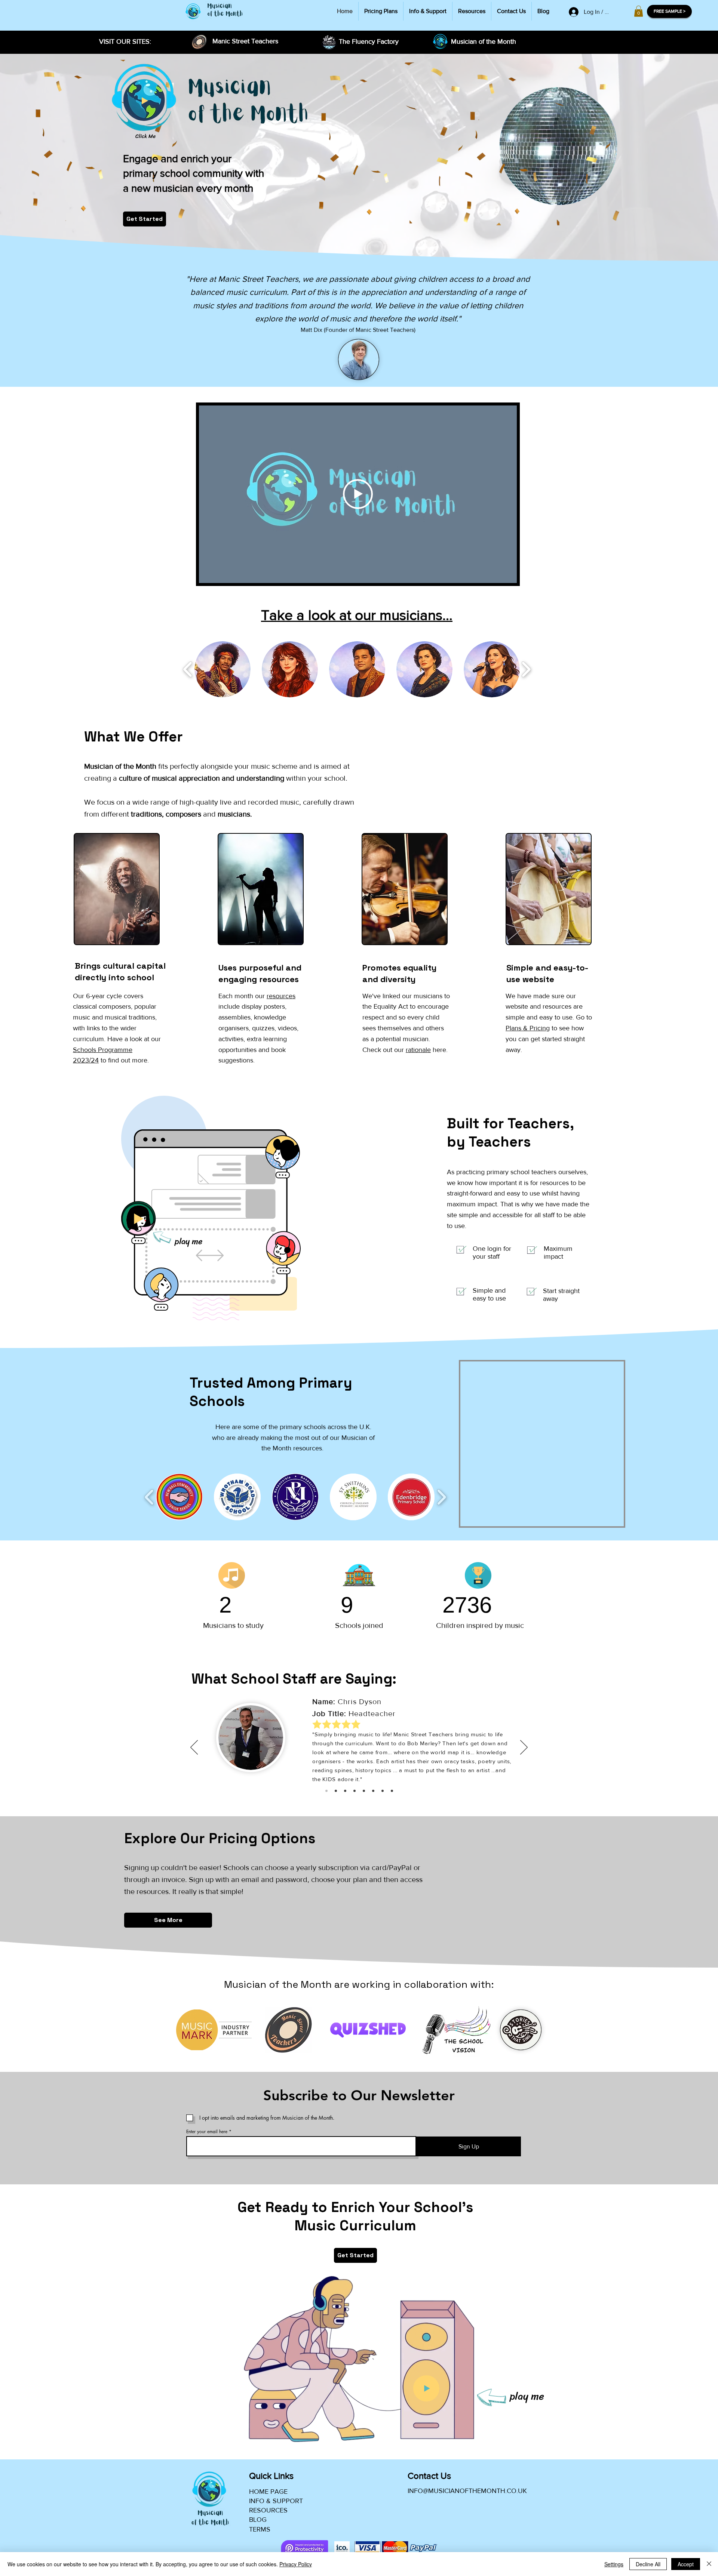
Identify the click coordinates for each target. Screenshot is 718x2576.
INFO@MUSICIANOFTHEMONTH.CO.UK (467, 2491)
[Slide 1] (326, 1791)
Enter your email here (207, 2132)
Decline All (648, 2564)
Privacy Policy (296, 2564)
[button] (639, 11)
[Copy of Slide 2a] (383, 1791)
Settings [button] (614, 2564)
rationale (418, 1050)
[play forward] (526, 669)
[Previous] (194, 1748)
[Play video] (358, 494)
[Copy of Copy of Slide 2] (364, 1791)
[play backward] (188, 669)
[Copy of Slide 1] (336, 1791)
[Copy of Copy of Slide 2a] (392, 1791)
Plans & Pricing (528, 1028)
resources (281, 996)
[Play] (144, 101)
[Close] (709, 2564)
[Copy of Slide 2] (345, 1791)
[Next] (524, 1748)
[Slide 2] (373, 1791)
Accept (686, 2564)
